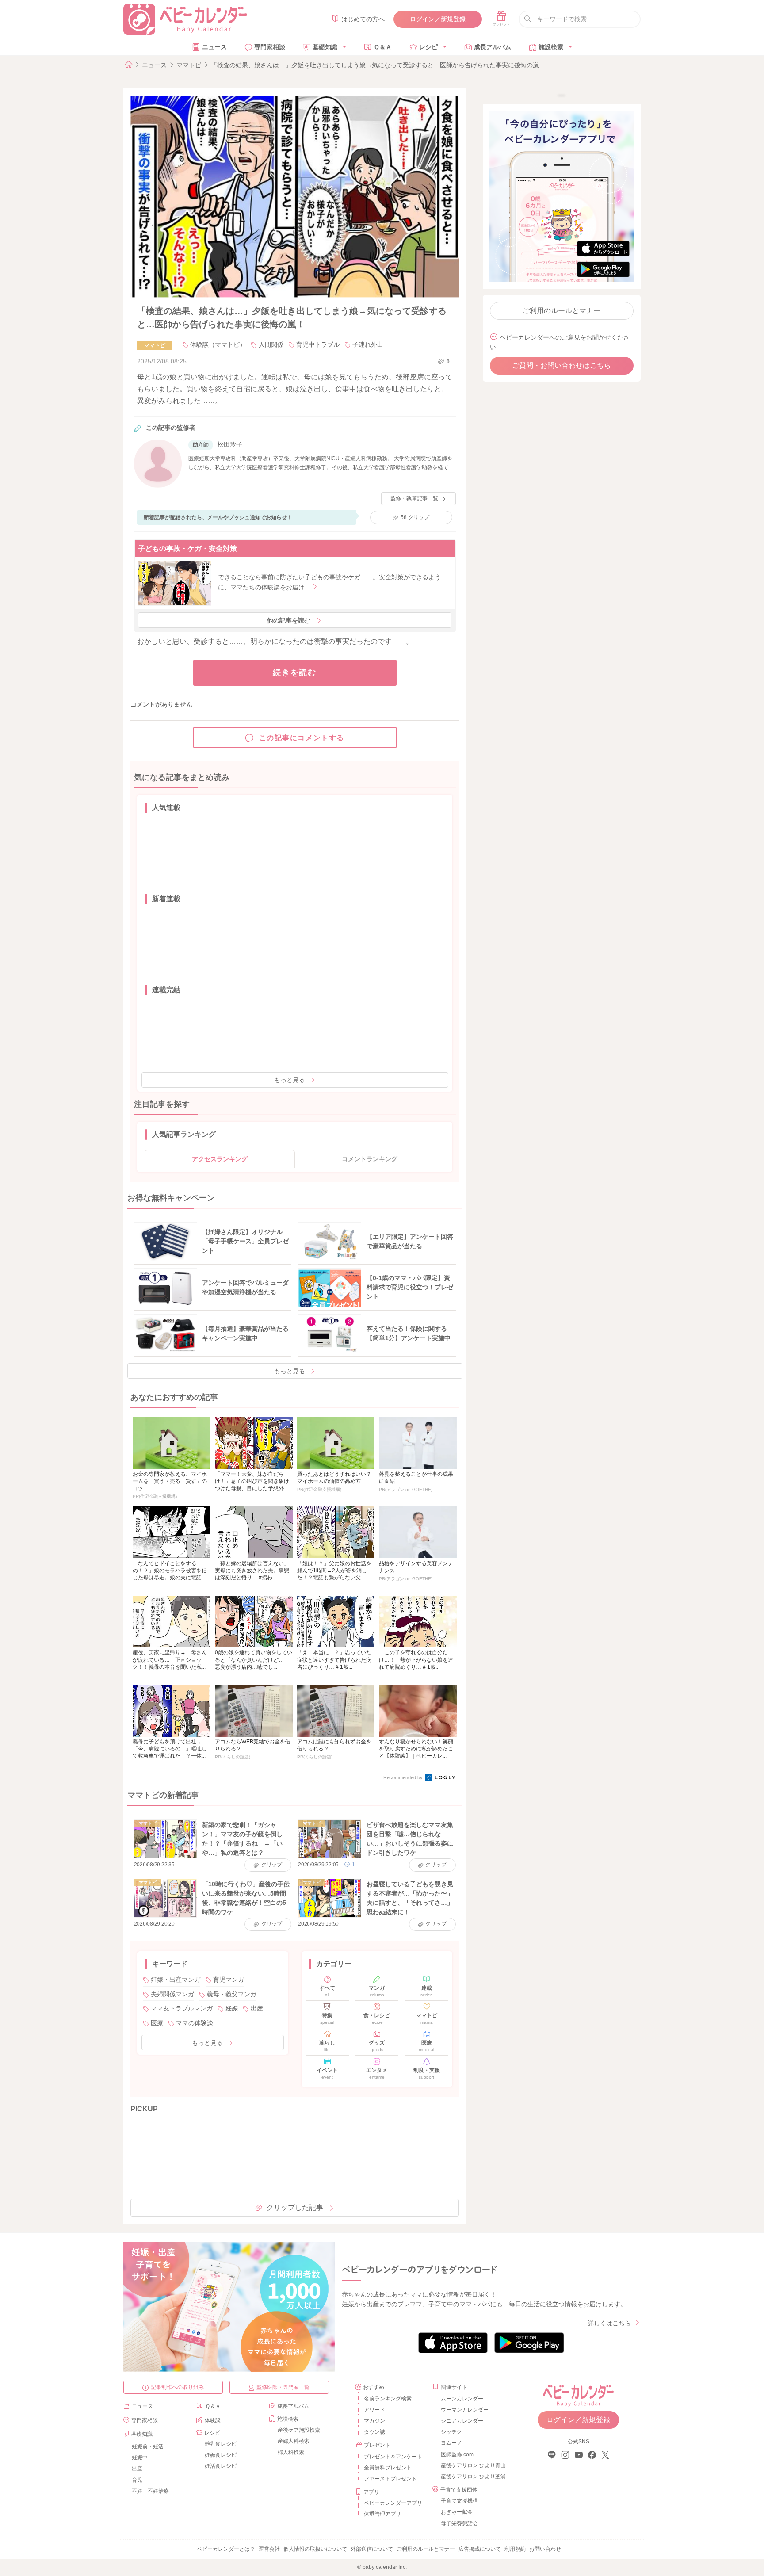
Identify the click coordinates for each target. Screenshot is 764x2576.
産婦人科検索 (294, 2441)
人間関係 (271, 344)
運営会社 (269, 2549)
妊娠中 (140, 2458)
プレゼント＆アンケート (393, 2457)
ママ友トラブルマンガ (182, 2008)
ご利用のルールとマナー (562, 311)
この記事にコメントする (302, 738)
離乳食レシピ (221, 2444)
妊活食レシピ (221, 2466)
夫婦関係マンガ (172, 1994)
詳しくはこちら (609, 2323)
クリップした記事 (295, 2207)
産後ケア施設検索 (299, 2430)
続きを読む (295, 673)
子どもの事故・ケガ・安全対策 (187, 548)
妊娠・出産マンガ (176, 1980)
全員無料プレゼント (388, 2468)
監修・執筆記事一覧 (414, 498)
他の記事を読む (289, 620)
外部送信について (372, 2549)
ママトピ (189, 65)
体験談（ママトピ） (218, 344)
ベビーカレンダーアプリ (393, 2503)
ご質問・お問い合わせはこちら (562, 365)
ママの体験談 (195, 2023)
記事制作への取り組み (177, 2387)
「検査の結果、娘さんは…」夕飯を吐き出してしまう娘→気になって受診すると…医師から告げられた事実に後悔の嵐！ (378, 65)
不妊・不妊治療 (150, 2491)
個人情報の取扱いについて (315, 2549)
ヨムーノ (451, 2443)
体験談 (213, 2420)
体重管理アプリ (382, 2514)
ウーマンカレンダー (465, 2410)
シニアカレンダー (462, 2421)
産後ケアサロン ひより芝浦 (472, 2477)
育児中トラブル (318, 344)
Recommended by (404, 1777)
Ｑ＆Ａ (383, 47)
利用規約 (515, 2549)
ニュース (214, 47)
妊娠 (232, 2008)
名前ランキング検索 (388, 2399)
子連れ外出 (368, 344)
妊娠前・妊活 (148, 2446)
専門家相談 (270, 47)
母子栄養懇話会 (459, 2523)
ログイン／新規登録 (438, 19)
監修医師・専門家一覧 (283, 2387)
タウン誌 (374, 2432)
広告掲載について (480, 2549)
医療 (157, 2023)
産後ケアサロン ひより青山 (472, 2465)
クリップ (415, 517)
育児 (137, 2480)
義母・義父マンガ (232, 1994)
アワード (374, 2410)
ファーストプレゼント (390, 2479)
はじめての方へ (363, 19)
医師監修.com (457, 2454)
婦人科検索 (291, 2452)
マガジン (374, 2421)
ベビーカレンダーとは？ (226, 2549)
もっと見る (290, 1080)
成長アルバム (493, 47)
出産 (257, 2008)
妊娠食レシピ (221, 2455)
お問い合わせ (545, 2549)
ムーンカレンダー (462, 2399)
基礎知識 (325, 47)
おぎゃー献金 (457, 2512)
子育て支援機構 (459, 2501)
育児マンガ (229, 1980)
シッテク (451, 2432)
